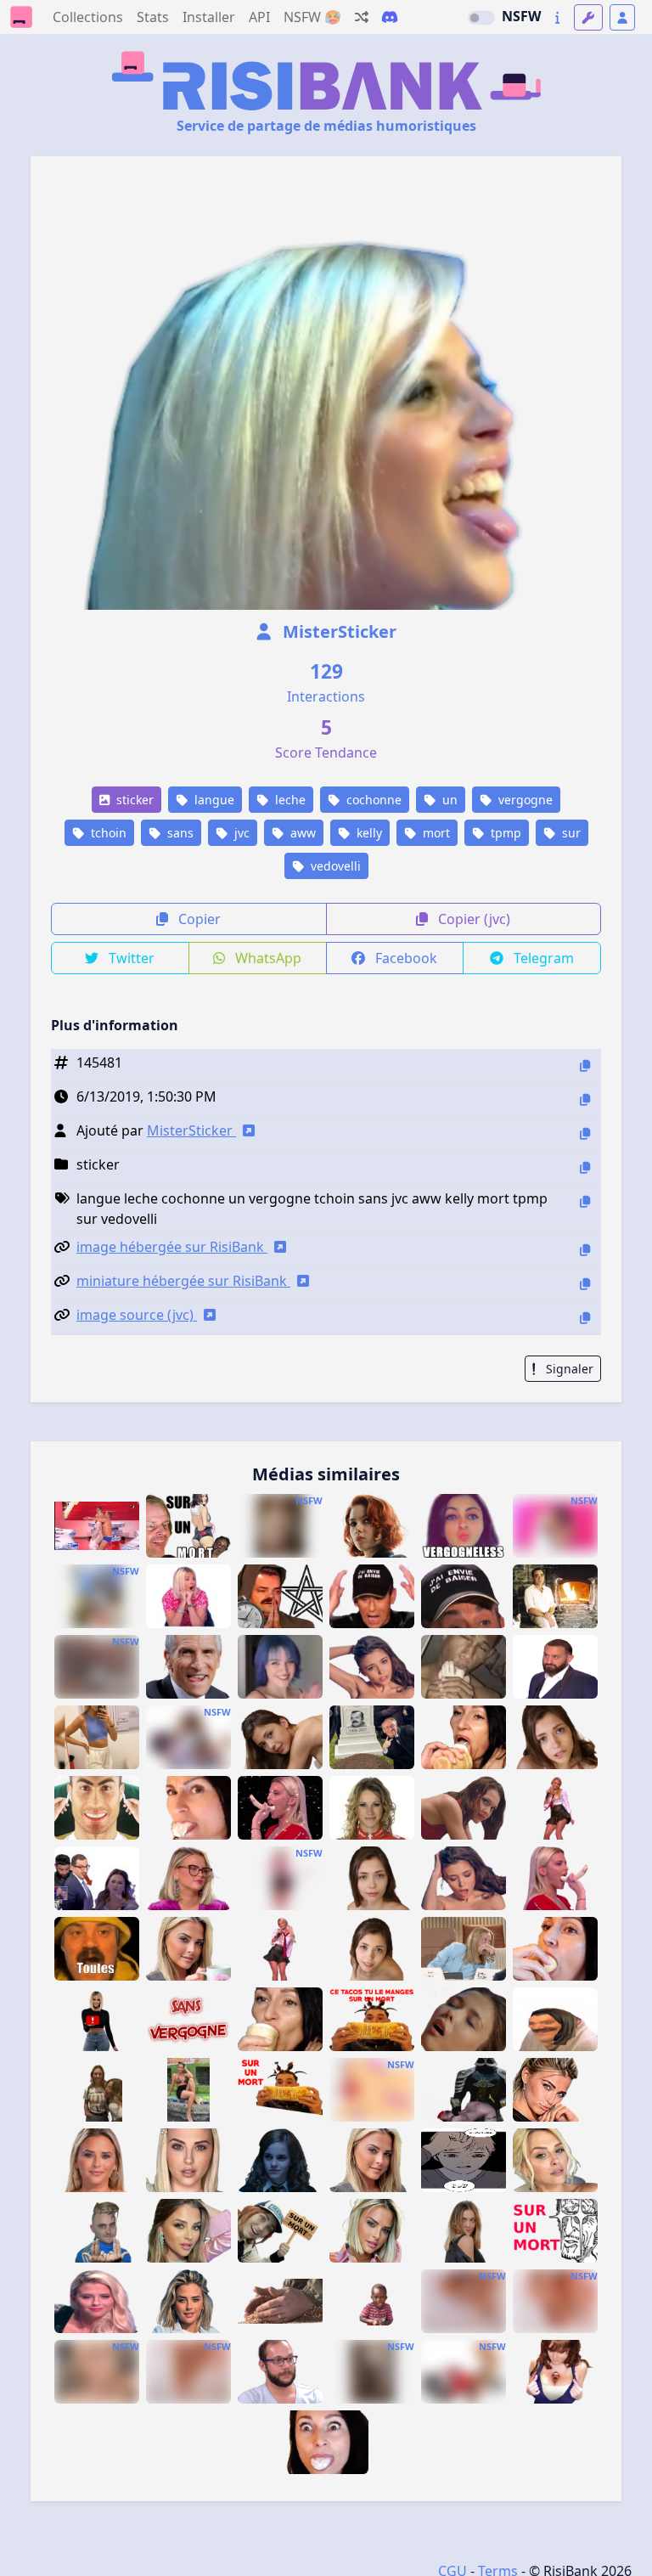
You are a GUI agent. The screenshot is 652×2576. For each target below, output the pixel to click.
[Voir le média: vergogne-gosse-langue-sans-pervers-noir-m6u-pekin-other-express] (372, 2301)
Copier (198, 919)
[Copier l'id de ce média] (585, 1065)
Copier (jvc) (472, 919)
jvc (240, 833)
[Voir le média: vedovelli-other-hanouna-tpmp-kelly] (97, 2301)
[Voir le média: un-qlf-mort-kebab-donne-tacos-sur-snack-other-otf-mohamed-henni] (372, 2019)
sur (570, 833)
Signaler (568, 1369)
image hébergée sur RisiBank (172, 1247)
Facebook (405, 958)
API (259, 17)
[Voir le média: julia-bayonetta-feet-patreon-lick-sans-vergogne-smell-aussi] (464, 2301)
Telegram (542, 958)
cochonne (372, 800)
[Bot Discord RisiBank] (390, 17)
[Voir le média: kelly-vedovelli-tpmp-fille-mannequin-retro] (188, 2301)
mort (435, 833)
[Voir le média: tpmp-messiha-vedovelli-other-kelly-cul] (97, 1878)
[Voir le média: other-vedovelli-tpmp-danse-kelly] (555, 1808)
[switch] (481, 18)
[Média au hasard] (362, 17)
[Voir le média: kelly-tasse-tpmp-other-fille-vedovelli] (188, 1949)
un (448, 800)
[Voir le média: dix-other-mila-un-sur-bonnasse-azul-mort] (372, 1878)
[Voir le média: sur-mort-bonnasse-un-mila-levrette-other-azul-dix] (280, 1737)
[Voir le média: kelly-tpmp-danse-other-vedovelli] (280, 1878)
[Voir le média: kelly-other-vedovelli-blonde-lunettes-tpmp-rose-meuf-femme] (188, 1878)
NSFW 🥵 (312, 17)
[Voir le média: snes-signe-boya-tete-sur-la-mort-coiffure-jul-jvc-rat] (97, 2231)
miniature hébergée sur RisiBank (183, 1281)
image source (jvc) (137, 1315)
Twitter (130, 958)
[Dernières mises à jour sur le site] (557, 17)
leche (289, 800)
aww (301, 833)
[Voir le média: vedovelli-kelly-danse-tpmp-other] (280, 1949)
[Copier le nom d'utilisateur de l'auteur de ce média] (585, 1133)
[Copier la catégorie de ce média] (585, 1167)
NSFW (521, 16)
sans (179, 833)
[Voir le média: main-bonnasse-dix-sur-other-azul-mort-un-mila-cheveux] (372, 1667)
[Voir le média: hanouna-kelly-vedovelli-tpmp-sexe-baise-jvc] (188, 1596)
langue (213, 800)
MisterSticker (337, 631)
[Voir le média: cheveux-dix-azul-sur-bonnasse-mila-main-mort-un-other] (464, 1878)
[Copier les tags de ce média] (585, 1201)
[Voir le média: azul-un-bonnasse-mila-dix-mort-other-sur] (372, 1949)
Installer (209, 17)
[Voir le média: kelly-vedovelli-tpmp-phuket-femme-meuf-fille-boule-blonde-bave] (188, 2090)
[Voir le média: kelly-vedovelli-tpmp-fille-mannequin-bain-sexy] (555, 2160)
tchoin (107, 833)
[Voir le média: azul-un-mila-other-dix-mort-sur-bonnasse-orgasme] (464, 2019)
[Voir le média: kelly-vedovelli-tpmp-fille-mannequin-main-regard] (372, 2231)
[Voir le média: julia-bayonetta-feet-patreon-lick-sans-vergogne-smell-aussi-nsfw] (555, 2301)
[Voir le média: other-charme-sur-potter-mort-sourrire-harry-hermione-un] (280, 2160)
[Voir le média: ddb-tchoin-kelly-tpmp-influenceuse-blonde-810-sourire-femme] (97, 2019)
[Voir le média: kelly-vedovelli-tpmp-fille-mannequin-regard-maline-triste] (555, 2090)
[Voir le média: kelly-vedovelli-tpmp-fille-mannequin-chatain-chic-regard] (188, 2231)
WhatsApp (267, 958)
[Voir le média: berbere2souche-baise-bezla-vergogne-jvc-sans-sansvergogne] (188, 2019)
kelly (368, 833)
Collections (88, 17)
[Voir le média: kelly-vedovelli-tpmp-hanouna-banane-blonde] (555, 1878)
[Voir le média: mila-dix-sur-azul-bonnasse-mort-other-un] (555, 1737)
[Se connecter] (622, 17)
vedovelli (334, 866)
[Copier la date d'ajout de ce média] (585, 1099)
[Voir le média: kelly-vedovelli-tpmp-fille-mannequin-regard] (188, 2160)
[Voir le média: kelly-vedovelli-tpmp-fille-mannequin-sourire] (97, 2160)
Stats (153, 17)
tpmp (504, 833)
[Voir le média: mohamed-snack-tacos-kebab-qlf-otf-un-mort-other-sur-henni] (280, 2090)
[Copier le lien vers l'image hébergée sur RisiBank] (585, 1250)
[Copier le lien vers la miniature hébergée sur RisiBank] (585, 1284)
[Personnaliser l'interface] (588, 17)
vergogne (524, 800)
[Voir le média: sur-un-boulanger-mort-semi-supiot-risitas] (280, 2301)
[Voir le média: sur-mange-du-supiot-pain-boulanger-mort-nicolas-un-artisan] (555, 1596)
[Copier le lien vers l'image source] (585, 1318)
